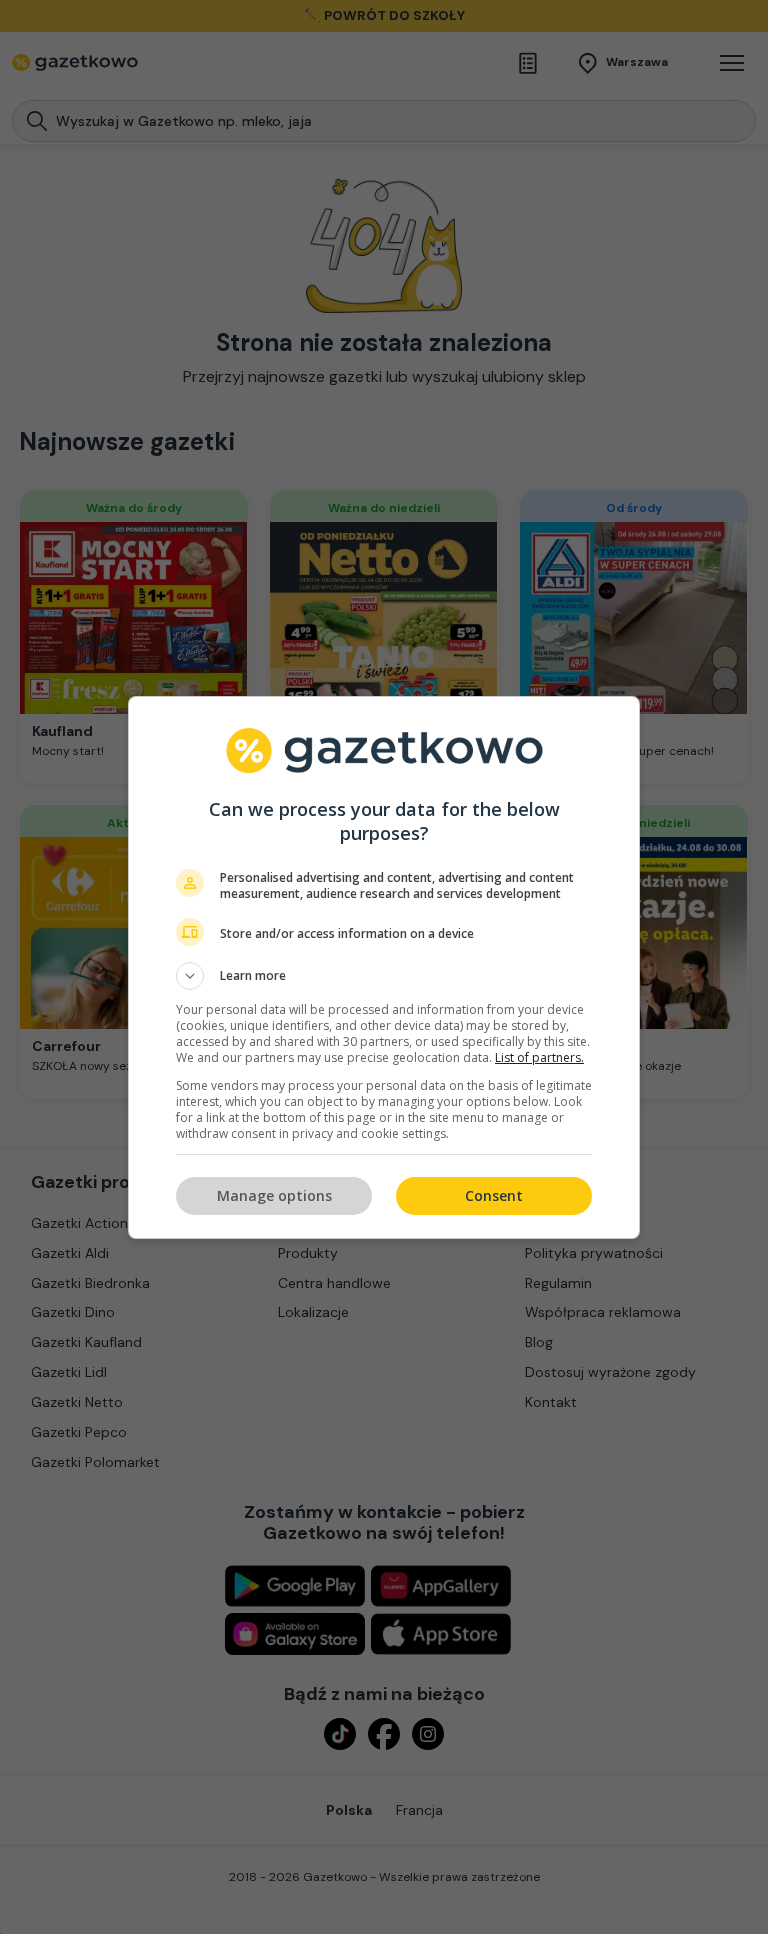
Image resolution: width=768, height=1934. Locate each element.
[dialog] (384, 967)
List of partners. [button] (539, 1057)
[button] (384, 976)
